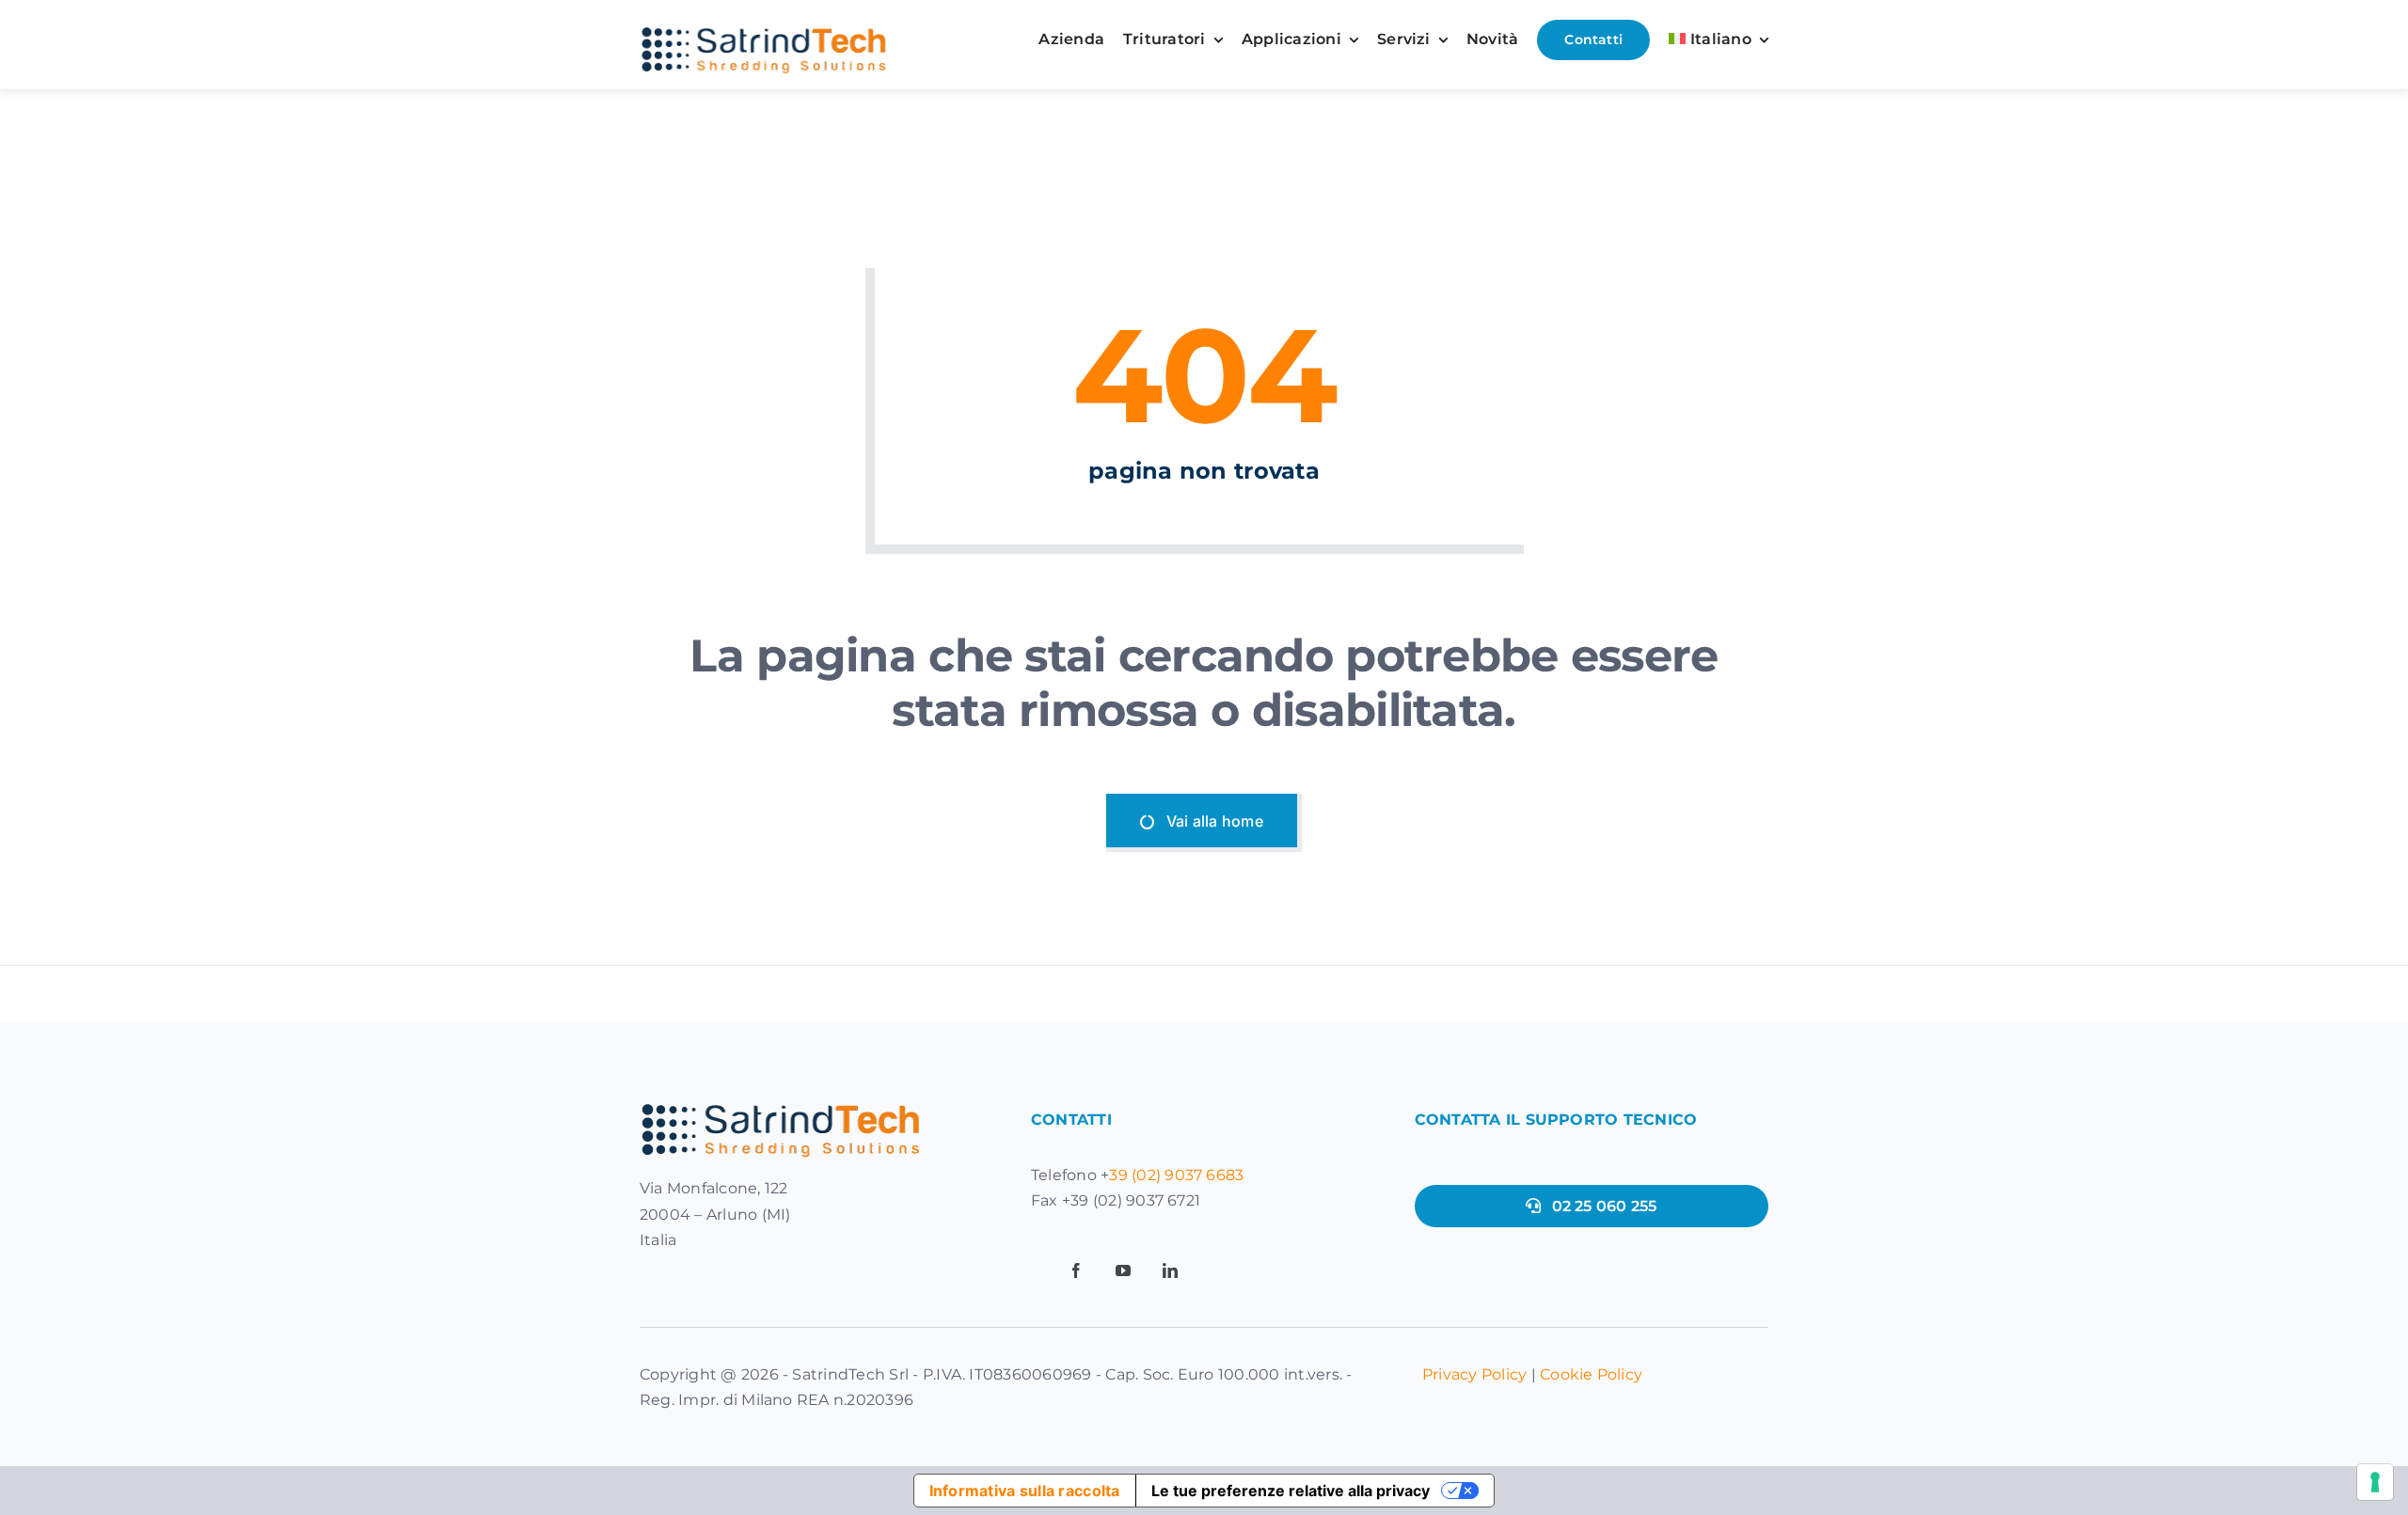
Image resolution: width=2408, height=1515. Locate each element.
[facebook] (1076, 1270)
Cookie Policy (1591, 1374)
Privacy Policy (1474, 1374)
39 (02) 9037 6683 (1176, 1175)
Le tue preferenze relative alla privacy (1291, 1491)
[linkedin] (1170, 1270)
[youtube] (1123, 1270)
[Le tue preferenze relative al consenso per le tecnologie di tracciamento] (2375, 1482)
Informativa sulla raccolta (1025, 1491)
